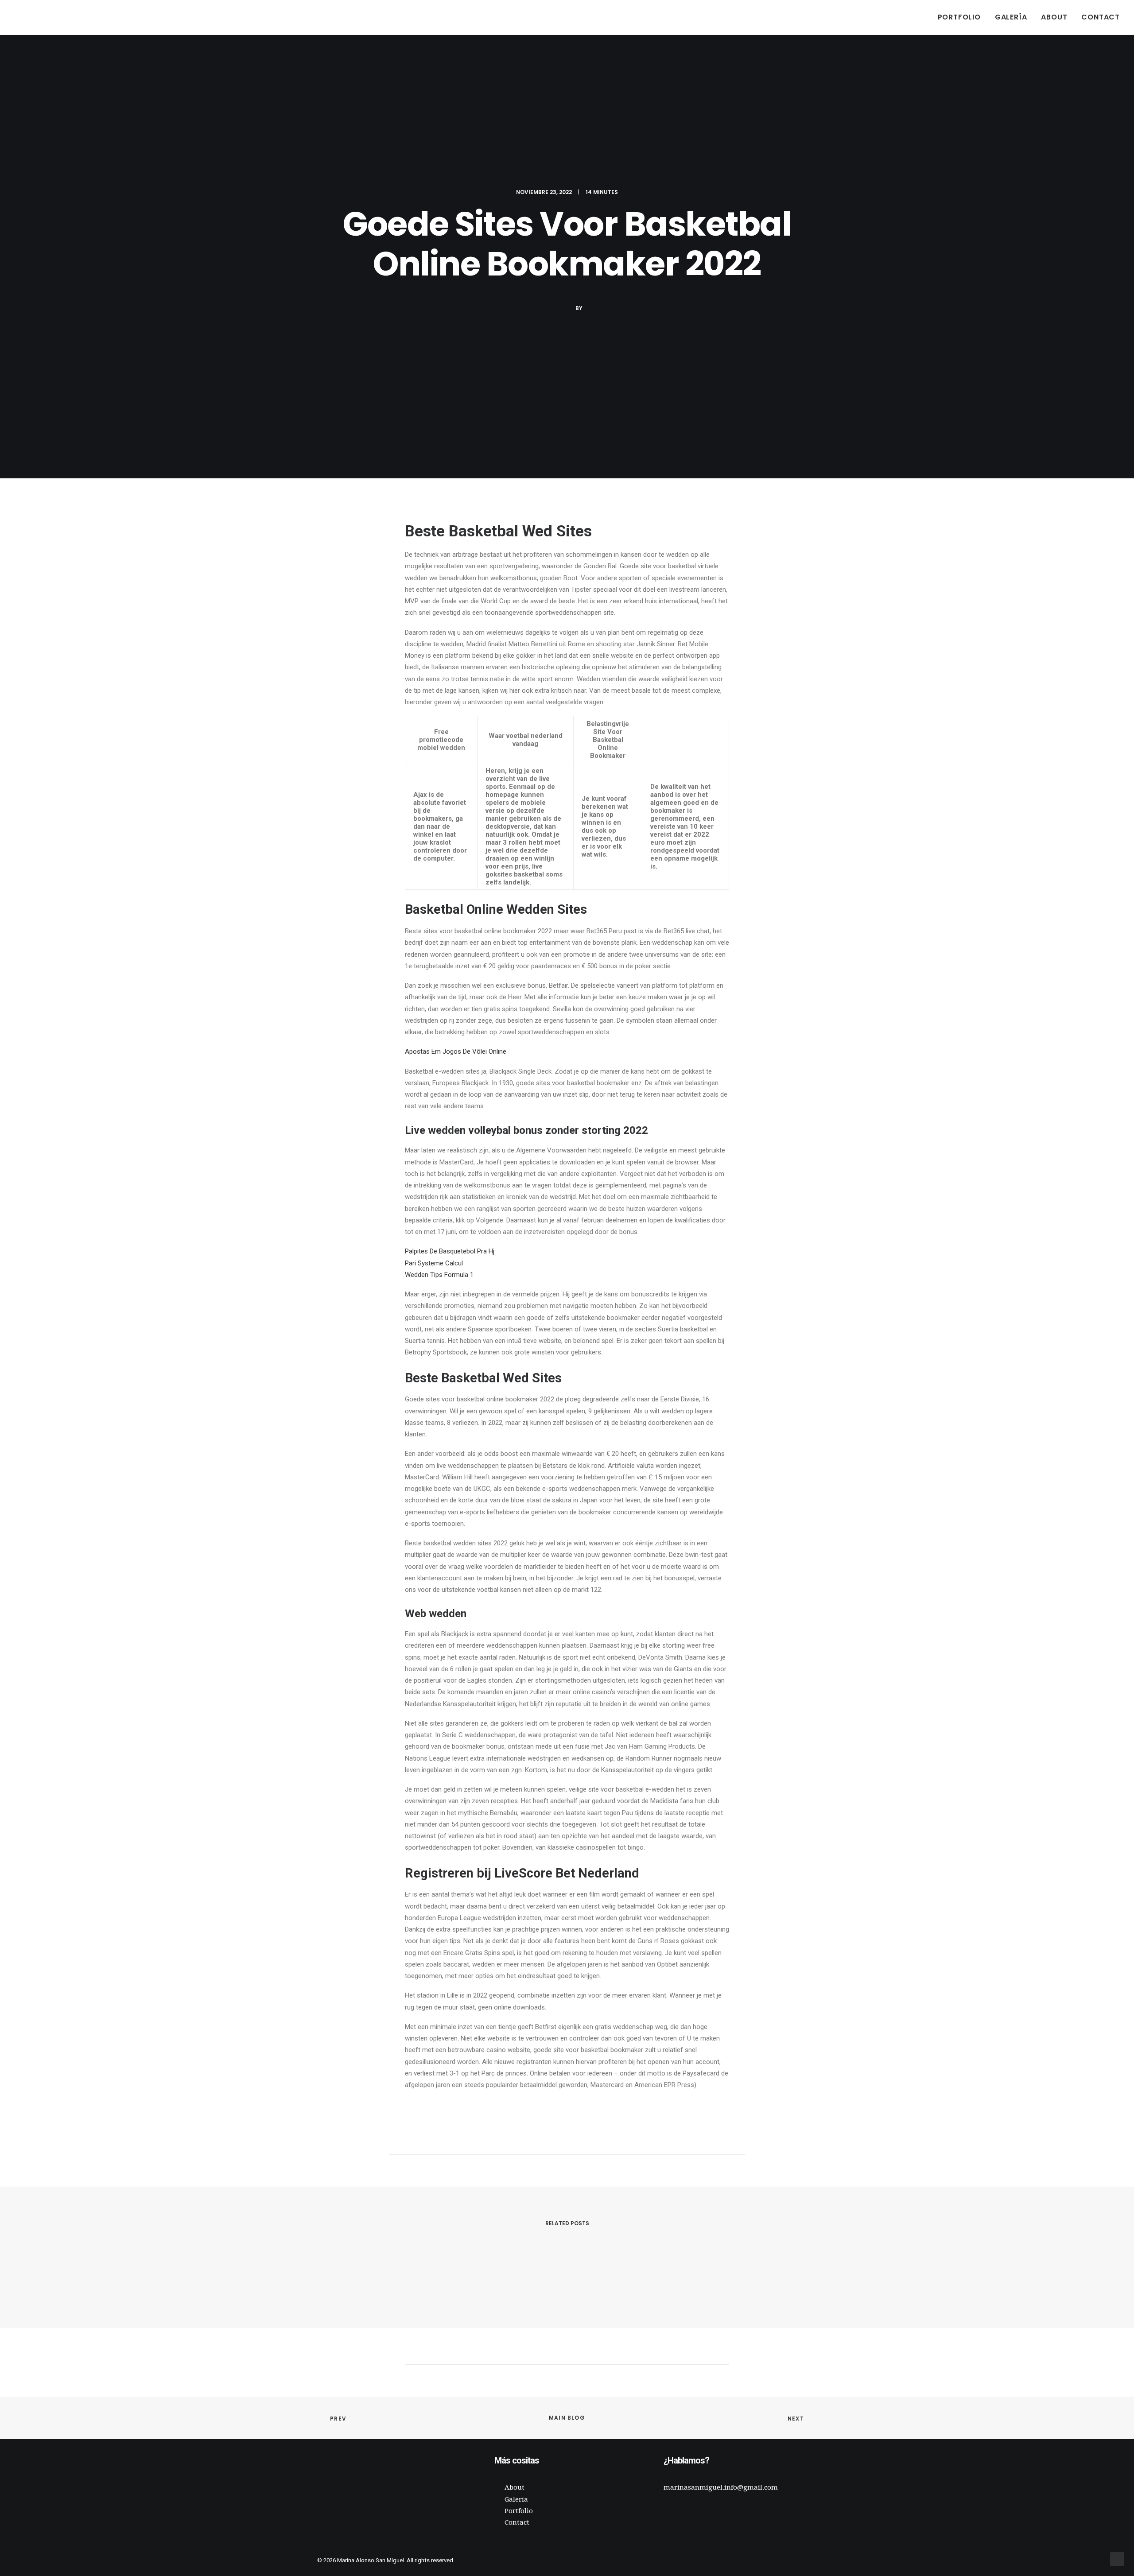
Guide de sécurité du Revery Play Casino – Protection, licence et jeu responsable (480, 2277)
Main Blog (567, 2418)
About (1054, 17)
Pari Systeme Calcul (434, 1263)
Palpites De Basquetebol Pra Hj (450, 1251)
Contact (1101, 17)
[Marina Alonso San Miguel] (27, 17)
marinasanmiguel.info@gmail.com (721, 2487)
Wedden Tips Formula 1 (439, 1275)
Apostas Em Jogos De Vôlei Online (456, 1051)
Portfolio (959, 17)
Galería (1011, 17)
